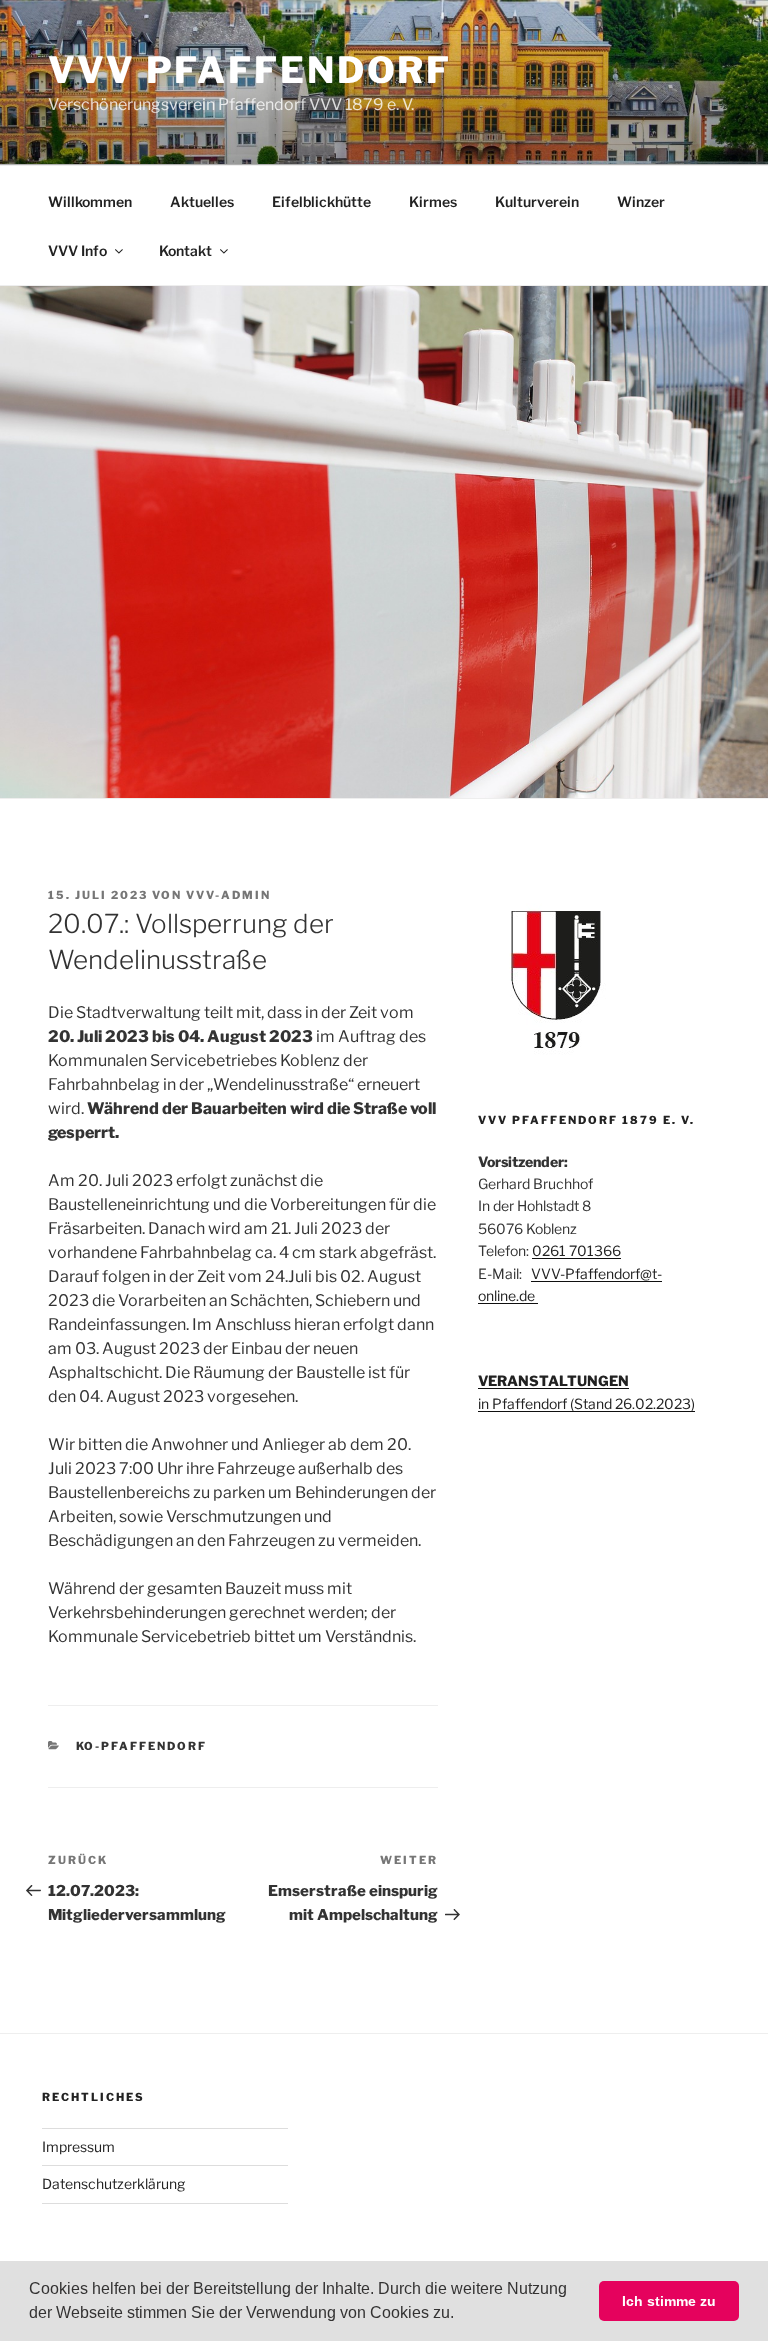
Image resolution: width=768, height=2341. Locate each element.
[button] (461, 2315)
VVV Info (77, 250)
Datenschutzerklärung (113, 2183)
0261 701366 (576, 1250)
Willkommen (90, 201)
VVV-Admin (228, 895)
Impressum (78, 2146)
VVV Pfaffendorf (250, 70)
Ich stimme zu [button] (669, 2301)
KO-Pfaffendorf (142, 1746)
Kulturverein (537, 201)
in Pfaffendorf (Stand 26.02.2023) (586, 1403)
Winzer (641, 201)
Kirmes (433, 201)
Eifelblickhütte (321, 201)
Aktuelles (202, 201)
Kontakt (185, 250)
